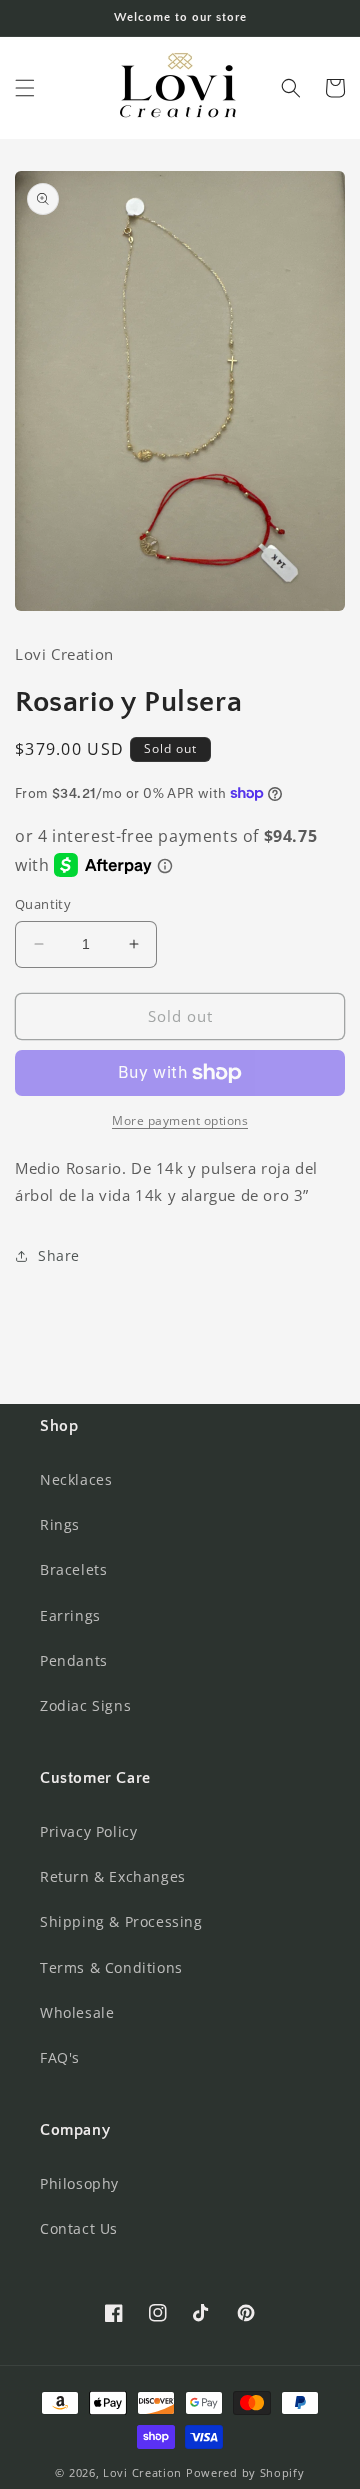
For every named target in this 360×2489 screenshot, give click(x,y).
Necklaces (76, 1479)
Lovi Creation (142, 2472)
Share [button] (59, 1255)
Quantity (43, 904)
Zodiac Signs (85, 1705)
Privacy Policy (88, 1831)
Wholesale (77, 2012)
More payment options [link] (180, 1120)
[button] (25, 88)
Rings (60, 1524)
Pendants (74, 1660)
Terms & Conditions (111, 1967)
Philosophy (79, 2183)
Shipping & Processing (121, 1921)
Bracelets (73, 1569)
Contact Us (79, 2228)
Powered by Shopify (245, 2472)
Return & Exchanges (113, 1876)
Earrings (70, 1615)
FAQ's (60, 2057)
